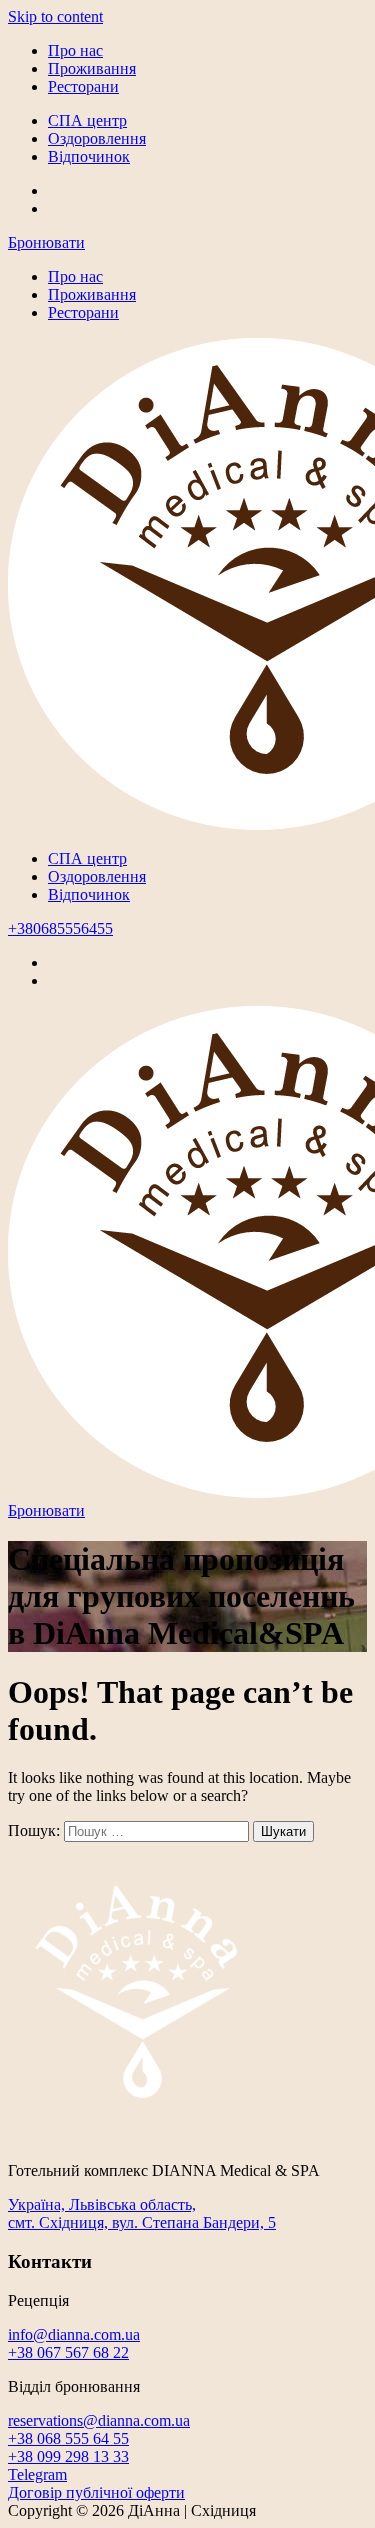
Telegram (37, 2474)
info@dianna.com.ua (74, 2334)
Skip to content (55, 16)
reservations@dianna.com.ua (99, 2420)
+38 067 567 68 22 (68, 2352)
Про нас (75, 50)
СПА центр (87, 120)
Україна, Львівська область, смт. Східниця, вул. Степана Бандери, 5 (142, 2213)
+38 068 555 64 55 (68, 2438)
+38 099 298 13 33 (68, 2456)
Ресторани (83, 86)
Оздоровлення (97, 138)
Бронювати (46, 242)
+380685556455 (60, 928)
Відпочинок (89, 156)
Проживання (92, 68)
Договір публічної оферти (96, 2492)
